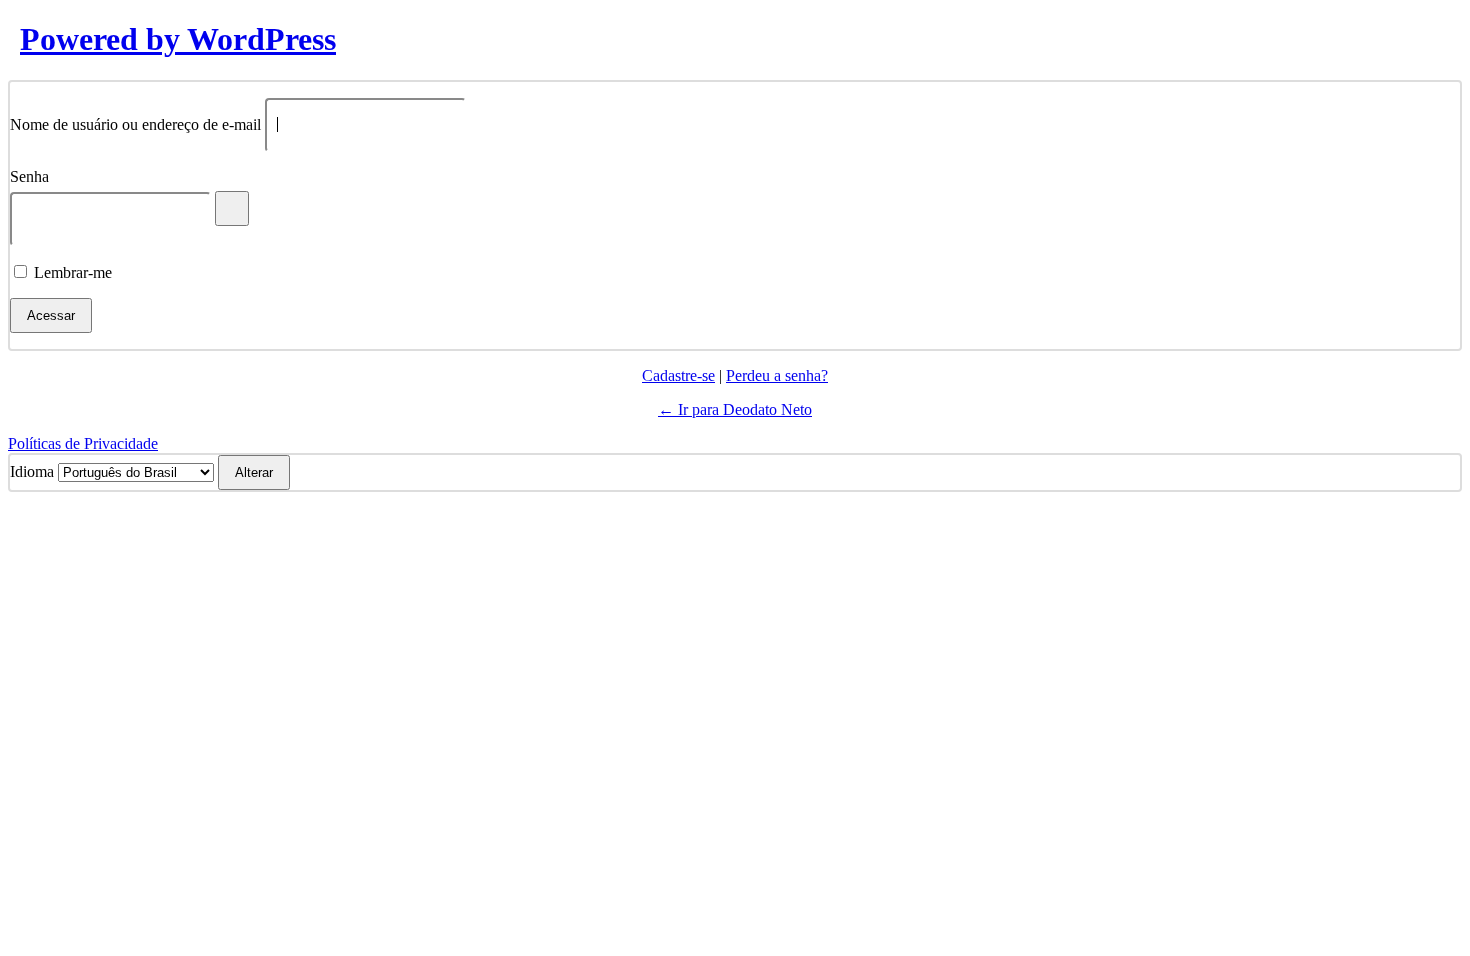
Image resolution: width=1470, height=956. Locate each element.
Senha (29, 176)
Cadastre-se (678, 375)
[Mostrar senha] (232, 208)
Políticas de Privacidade (83, 443)
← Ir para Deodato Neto (735, 409)
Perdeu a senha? (777, 375)
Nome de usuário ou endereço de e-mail (135, 123)
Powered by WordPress (178, 39)
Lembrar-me (73, 272)
